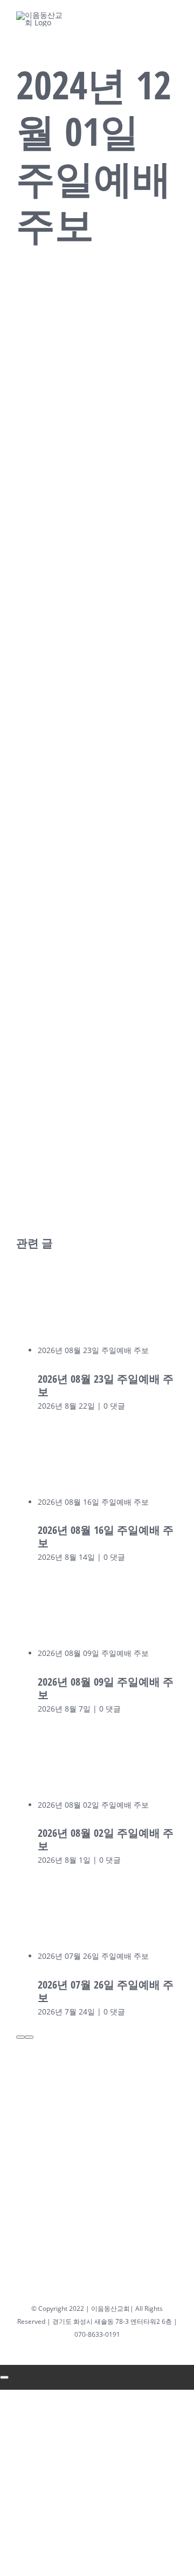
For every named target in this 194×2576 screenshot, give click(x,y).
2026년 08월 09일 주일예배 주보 (93, 1653)
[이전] (20, 2037)
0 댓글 (114, 1406)
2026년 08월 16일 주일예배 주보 (93, 1502)
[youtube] (110, 18)
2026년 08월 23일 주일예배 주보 (93, 1350)
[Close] (4, 2377)
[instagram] (84, 18)
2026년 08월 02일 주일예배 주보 (93, 1805)
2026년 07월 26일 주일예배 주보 (93, 1956)
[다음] (29, 2037)
